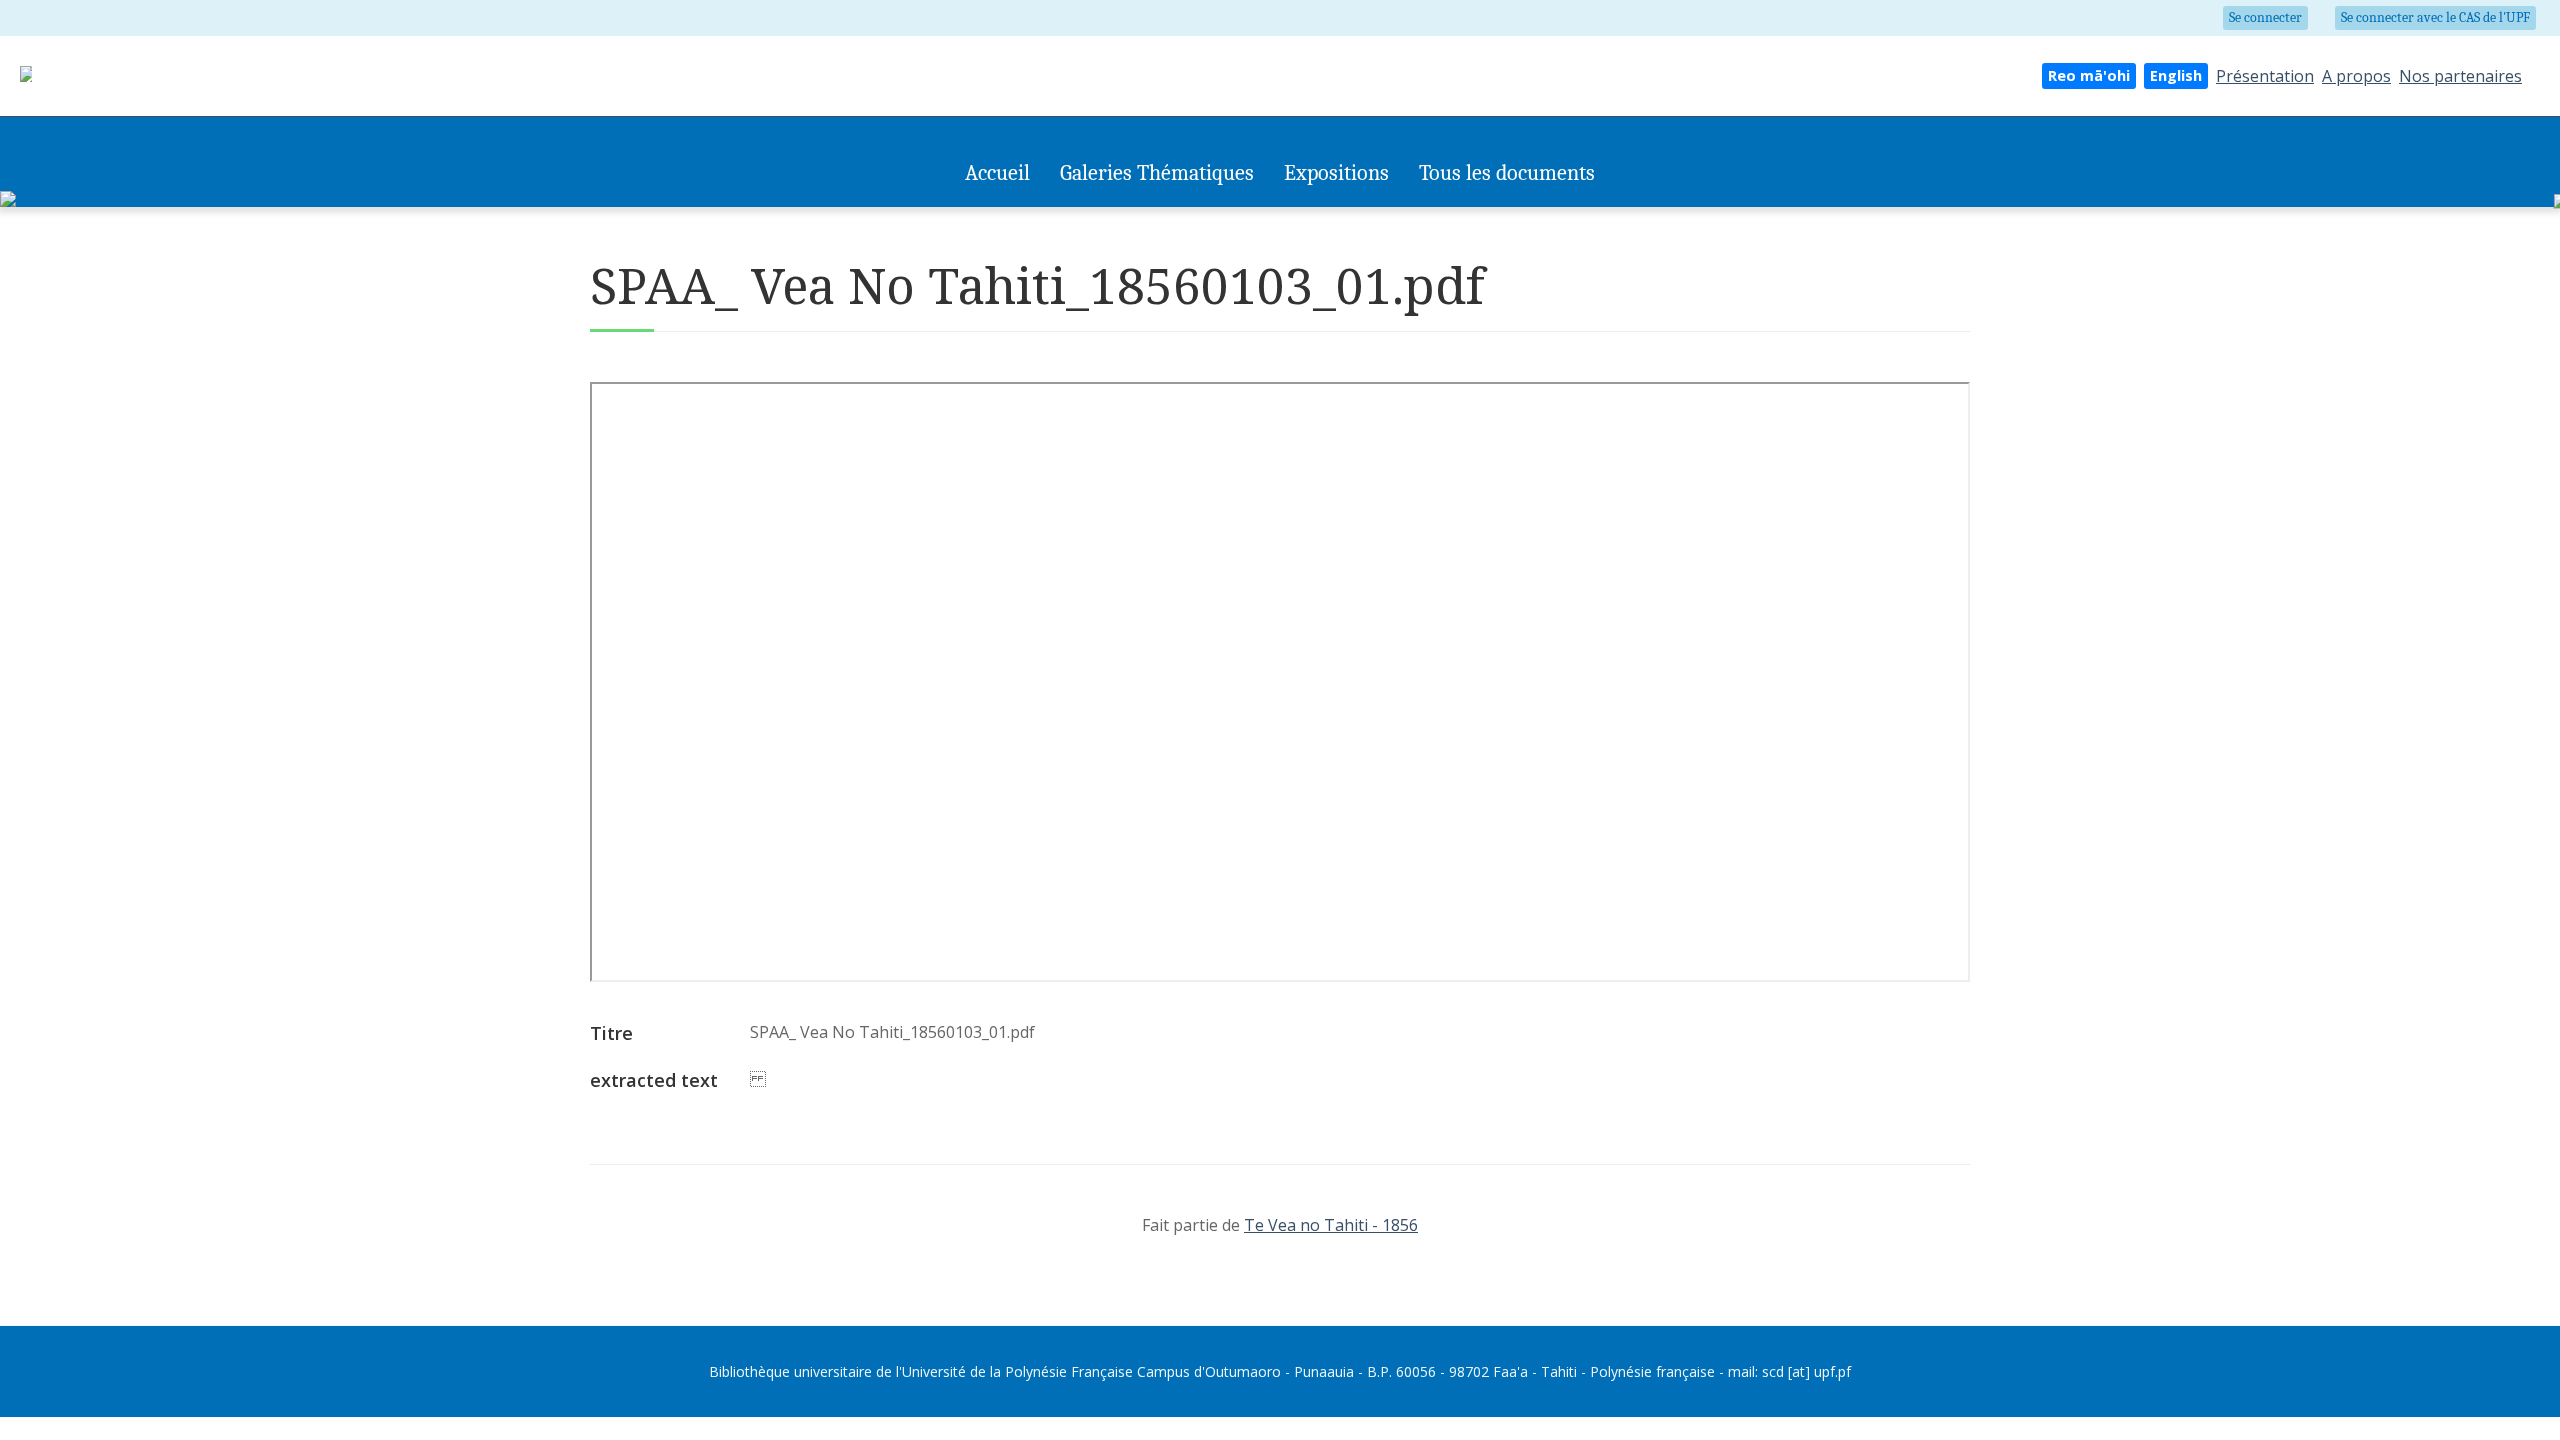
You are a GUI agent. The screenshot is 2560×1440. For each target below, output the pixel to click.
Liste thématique (1265, 217)
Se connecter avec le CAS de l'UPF (2435, 17)
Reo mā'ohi (2089, 75)
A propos (2356, 76)
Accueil (997, 173)
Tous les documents (1507, 173)
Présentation (2265, 76)
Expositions (1336, 173)
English (2176, 75)
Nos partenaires (2460, 76)
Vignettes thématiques (1129, 217)
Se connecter (2265, 17)
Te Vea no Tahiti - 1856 (1331, 1225)
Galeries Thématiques (1157, 173)
